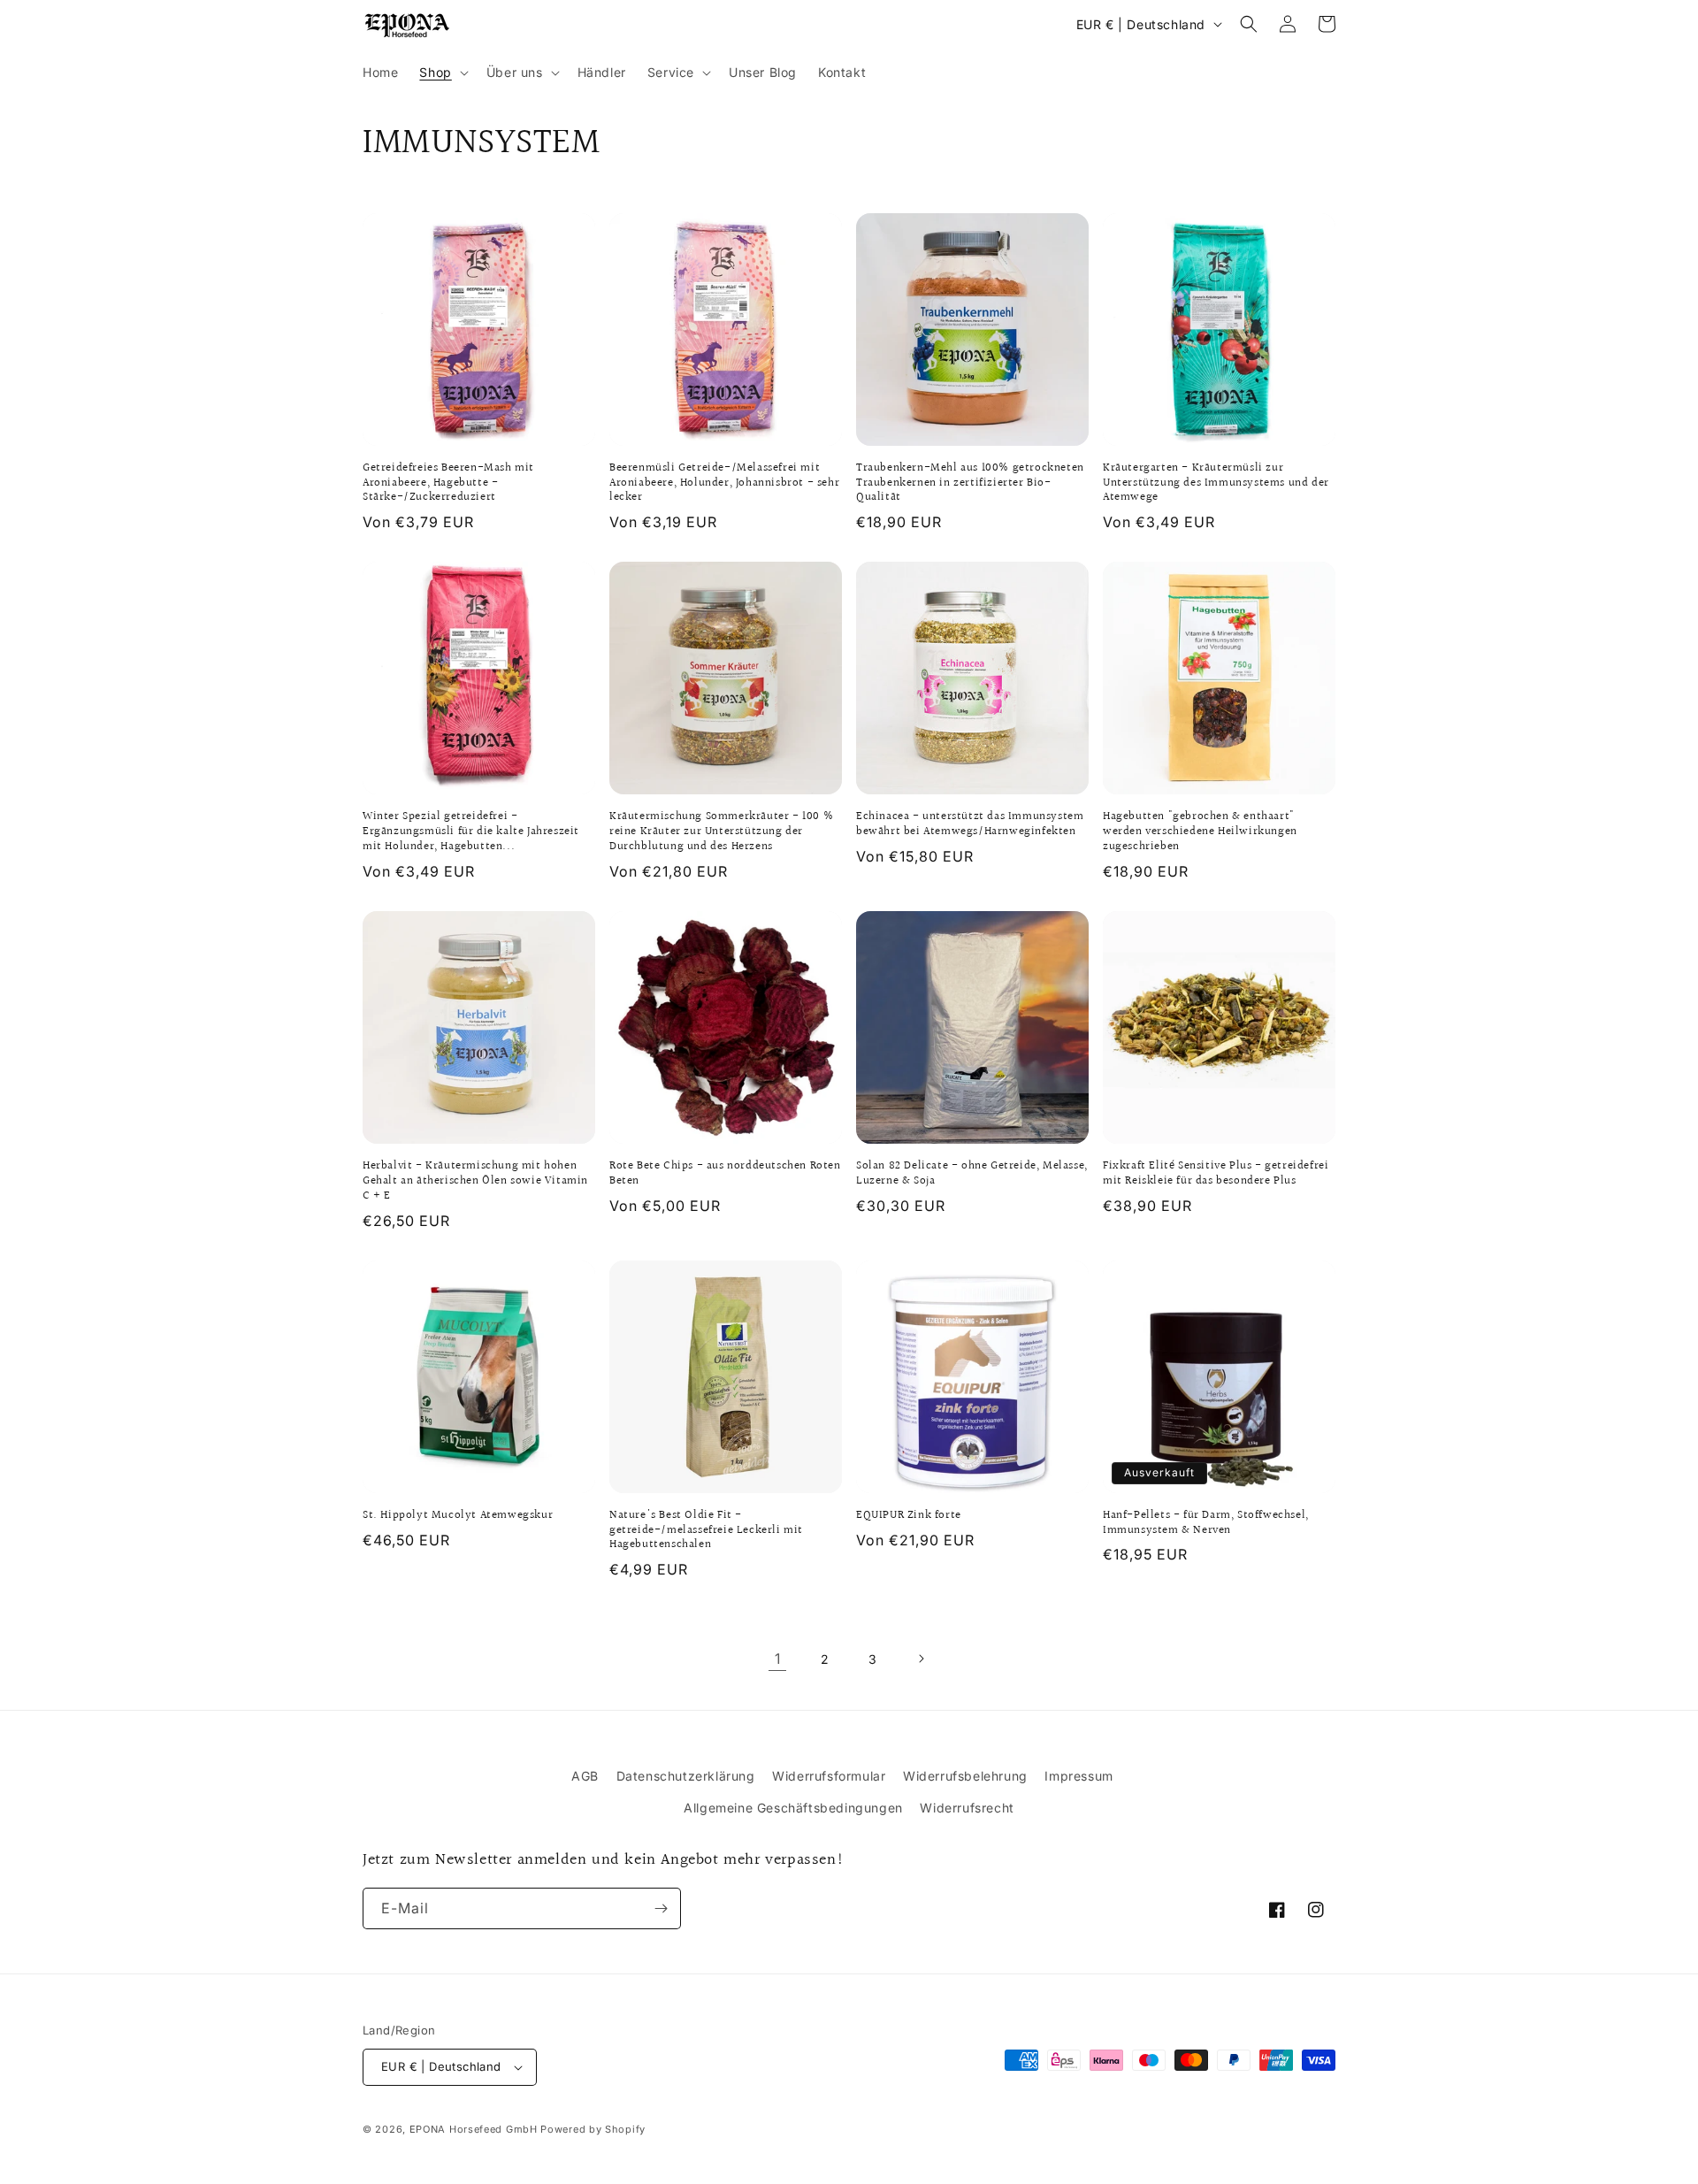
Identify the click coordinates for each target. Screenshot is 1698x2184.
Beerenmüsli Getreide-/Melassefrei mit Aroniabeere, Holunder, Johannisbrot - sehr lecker (724, 483)
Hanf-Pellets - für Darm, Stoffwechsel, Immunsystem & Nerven (1206, 1523)
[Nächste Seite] (921, 1659)
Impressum (1078, 1776)
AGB (585, 1776)
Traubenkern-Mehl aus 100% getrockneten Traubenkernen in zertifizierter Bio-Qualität (970, 483)
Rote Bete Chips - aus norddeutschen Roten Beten (725, 1174)
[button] (442, 73)
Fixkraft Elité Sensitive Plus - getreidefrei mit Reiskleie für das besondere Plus (1216, 1174)
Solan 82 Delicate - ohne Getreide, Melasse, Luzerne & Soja (972, 1174)
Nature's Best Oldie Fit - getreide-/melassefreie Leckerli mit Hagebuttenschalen (706, 1531)
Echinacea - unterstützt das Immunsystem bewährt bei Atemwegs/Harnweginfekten (970, 824)
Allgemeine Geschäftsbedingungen (793, 1808)
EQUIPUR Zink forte (909, 1516)
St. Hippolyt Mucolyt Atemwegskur (458, 1516)
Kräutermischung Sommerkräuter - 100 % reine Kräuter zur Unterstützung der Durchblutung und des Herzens (721, 832)
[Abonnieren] (661, 1908)
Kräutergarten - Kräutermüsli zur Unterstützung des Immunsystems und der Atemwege (1216, 483)
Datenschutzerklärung (686, 1776)
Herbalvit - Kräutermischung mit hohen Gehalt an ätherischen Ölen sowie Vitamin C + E (475, 1181)
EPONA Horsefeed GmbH (474, 2129)
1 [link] (778, 1659)
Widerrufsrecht (967, 1808)
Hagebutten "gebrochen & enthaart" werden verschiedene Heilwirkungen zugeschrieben (1200, 832)
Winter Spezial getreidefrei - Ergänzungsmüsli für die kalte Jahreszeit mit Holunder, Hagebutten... (471, 832)
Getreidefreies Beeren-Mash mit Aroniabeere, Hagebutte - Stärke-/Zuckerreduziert (448, 483)
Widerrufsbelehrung (965, 1776)
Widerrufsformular (829, 1776)
